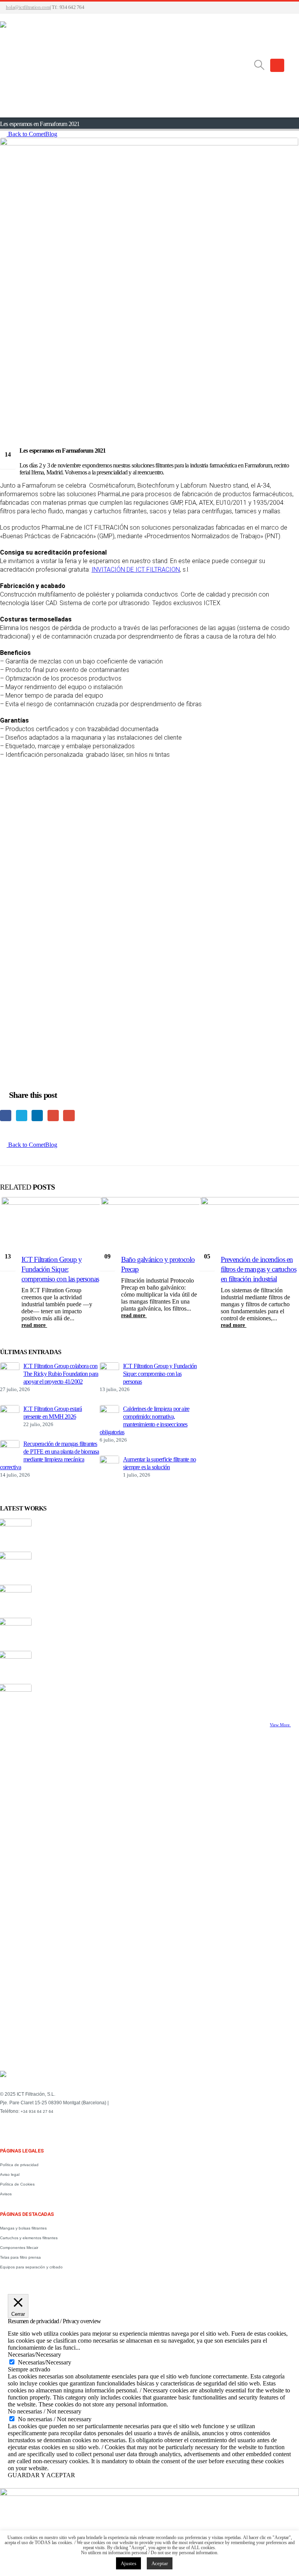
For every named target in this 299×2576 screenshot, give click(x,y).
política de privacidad (158, 1990)
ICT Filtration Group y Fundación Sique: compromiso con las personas (60, 1269)
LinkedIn (37, 1116)
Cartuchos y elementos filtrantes (29, 2238)
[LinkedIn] (4, 2129)
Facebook (6, 1116)
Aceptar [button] (160, 2563)
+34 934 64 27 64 (37, 2111)
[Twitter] (17, 2129)
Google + (53, 1116)
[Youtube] (29, 2129)
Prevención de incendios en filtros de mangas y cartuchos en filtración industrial (259, 1269)
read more (34, 1325)
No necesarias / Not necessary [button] (45, 2411)
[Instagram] (41, 2129)
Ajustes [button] (128, 2563)
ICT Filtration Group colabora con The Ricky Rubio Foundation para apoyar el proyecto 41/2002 (61, 1374)
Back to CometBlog (32, 134)
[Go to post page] (10, 1368)
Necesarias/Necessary (45, 2362)
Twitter (22, 1116)
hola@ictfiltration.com (28, 7)
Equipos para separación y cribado (31, 2267)
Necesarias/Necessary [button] (34, 2355)
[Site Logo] (127, 66)
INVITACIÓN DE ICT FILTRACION (136, 570)
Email (69, 1116)
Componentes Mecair (19, 2248)
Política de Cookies (17, 2184)
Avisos (6, 2194)
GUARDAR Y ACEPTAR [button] (41, 2475)
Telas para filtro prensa (20, 2257)
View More (280, 1725)
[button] (259, 65)
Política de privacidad (19, 2165)
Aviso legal (10, 2174)
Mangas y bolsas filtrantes (23, 2228)
